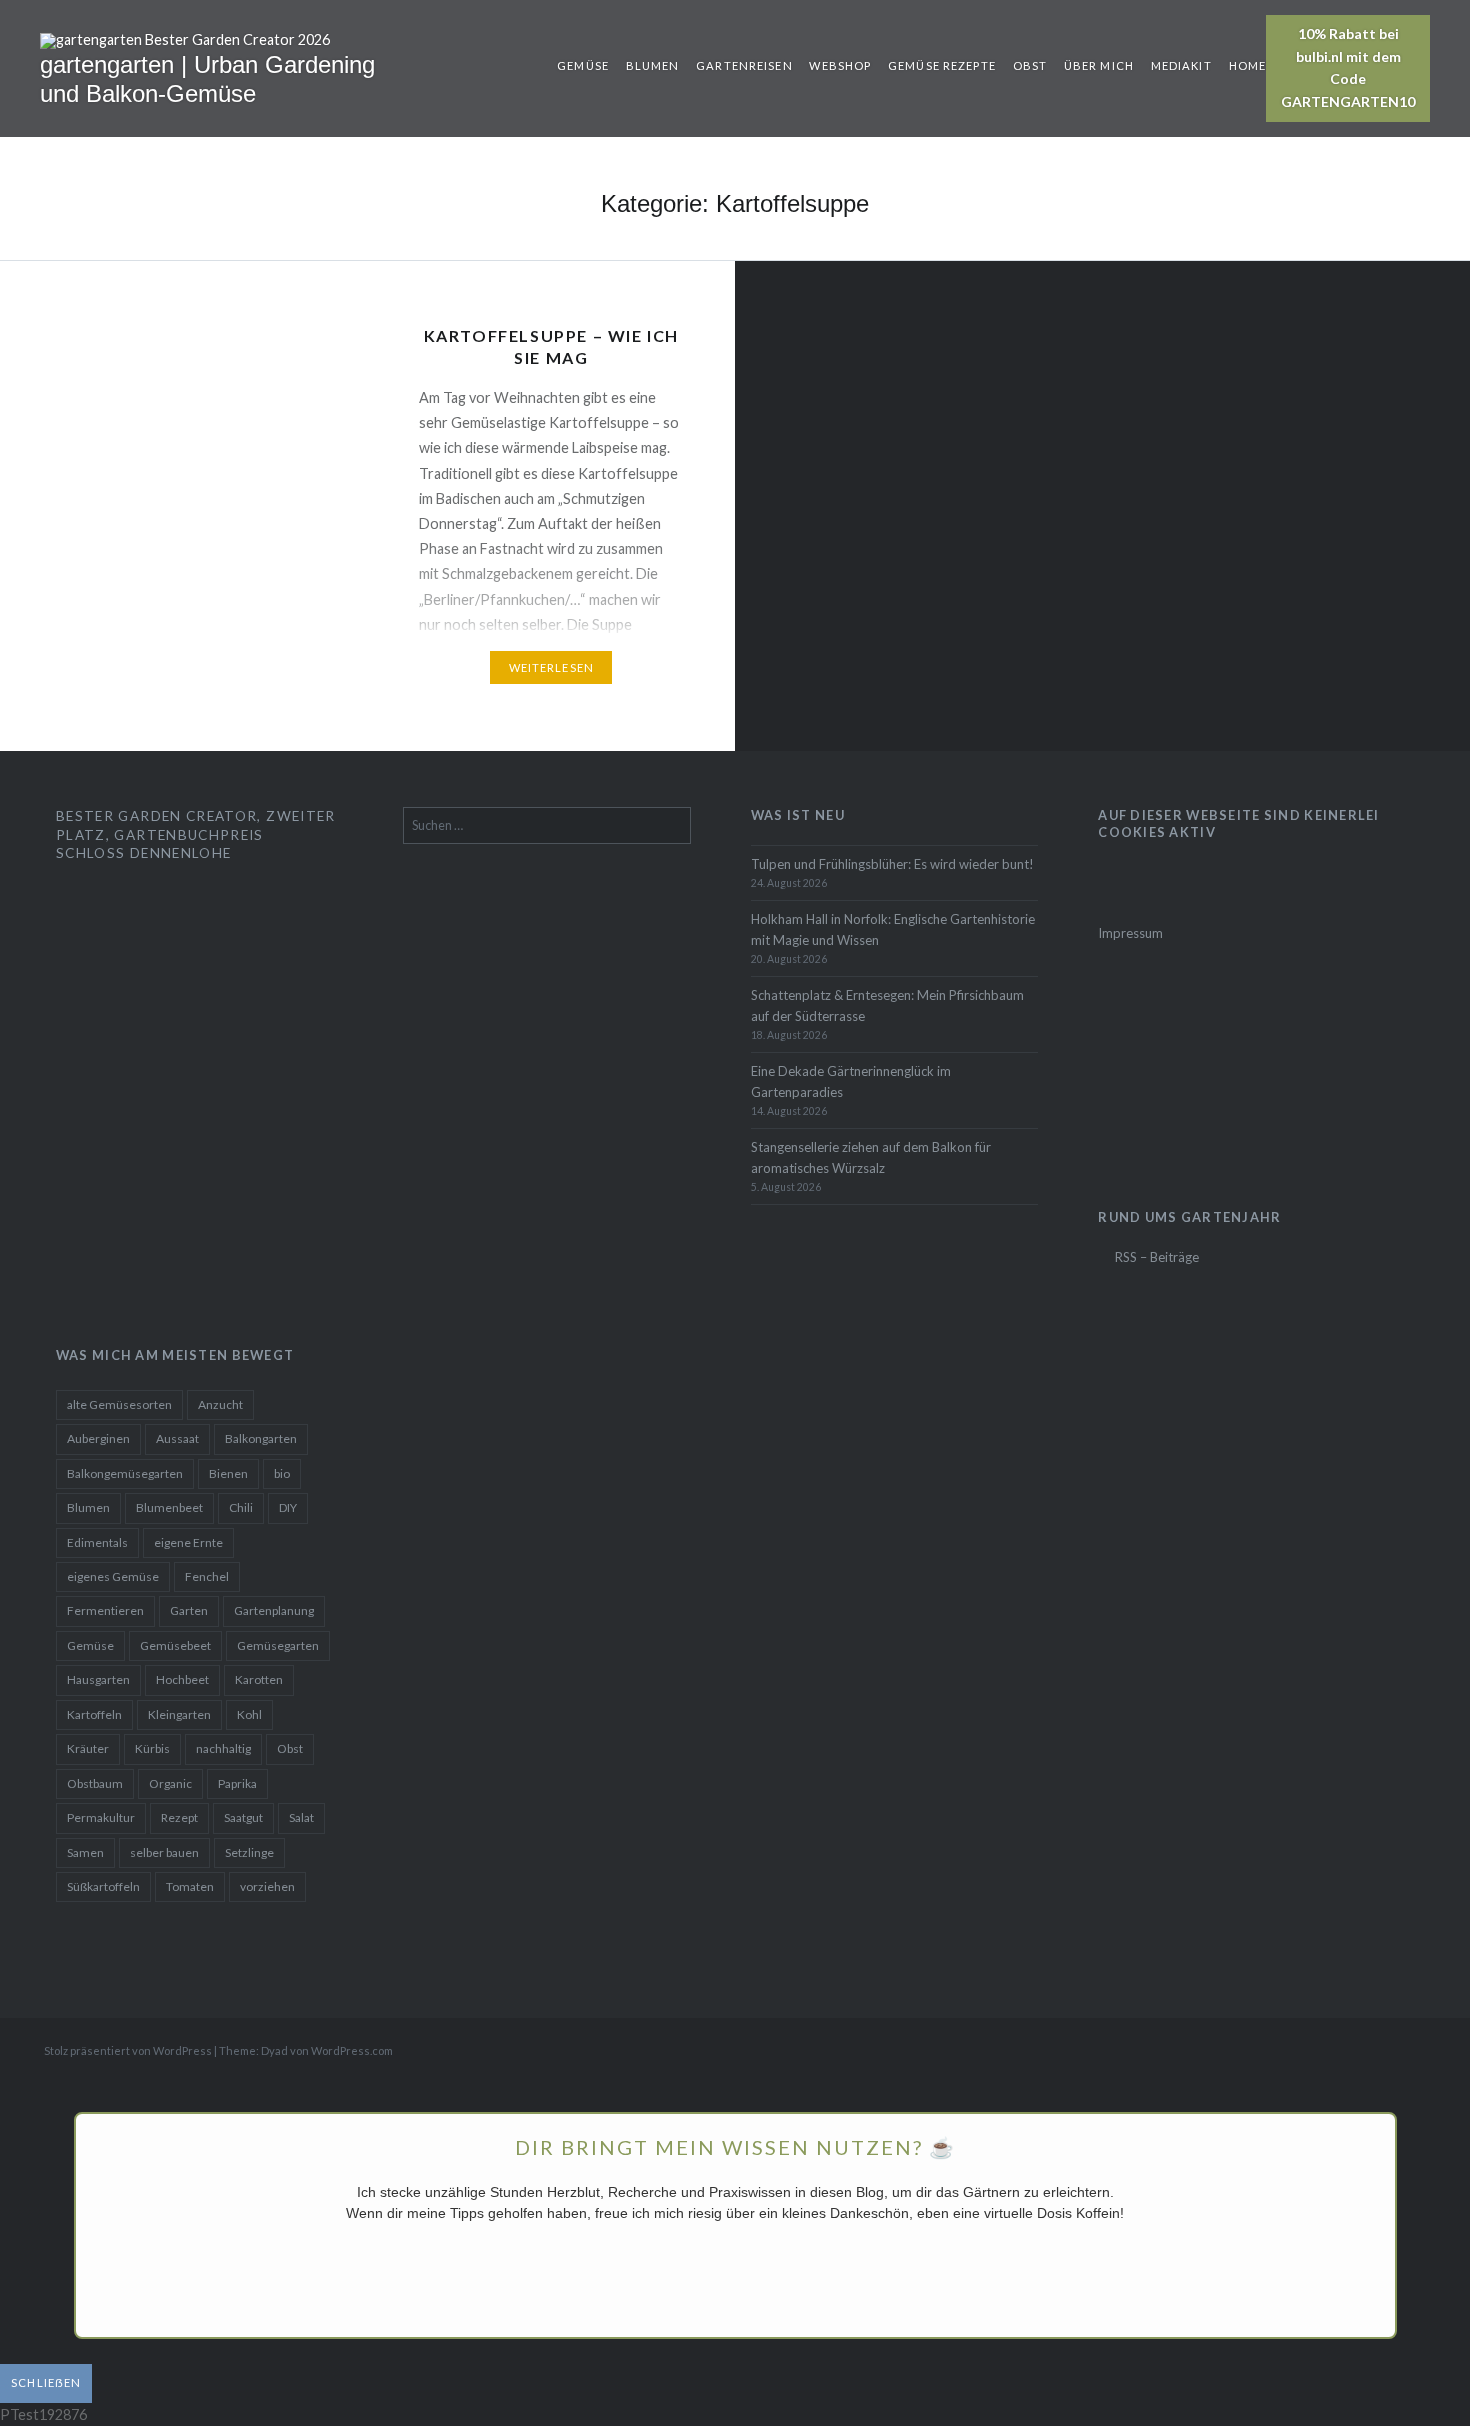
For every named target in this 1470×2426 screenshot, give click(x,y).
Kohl (249, 1714)
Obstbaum (95, 1783)
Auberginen (98, 1438)
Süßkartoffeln (103, 1886)
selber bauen (164, 1852)
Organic (170, 1783)
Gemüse (583, 65)
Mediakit (1181, 65)
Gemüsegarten (278, 1645)
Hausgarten (98, 1679)
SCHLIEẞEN (46, 2382)
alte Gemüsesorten (119, 1404)
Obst (1030, 65)
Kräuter (88, 1748)
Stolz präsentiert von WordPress (128, 2050)
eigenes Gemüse (113, 1576)
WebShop (840, 65)
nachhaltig (223, 1748)
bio (282, 1473)
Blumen (653, 65)
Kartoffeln (94, 1714)
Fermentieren (105, 1610)
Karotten (259, 1679)
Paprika (237, 1783)
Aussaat (177, 1438)
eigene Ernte (188, 1542)
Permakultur (101, 1817)
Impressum (1130, 933)
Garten (189, 1610)
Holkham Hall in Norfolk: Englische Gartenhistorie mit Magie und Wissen (893, 929)
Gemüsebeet (175, 1645)
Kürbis (152, 1748)
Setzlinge (249, 1852)
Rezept (179, 1817)
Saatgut (243, 1817)
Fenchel (207, 1576)
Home (1247, 65)
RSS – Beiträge (1155, 1257)
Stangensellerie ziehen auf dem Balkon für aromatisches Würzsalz (871, 1157)
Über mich (1099, 65)
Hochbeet (182, 1679)
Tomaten (190, 1886)
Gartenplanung (274, 1610)
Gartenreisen (744, 65)
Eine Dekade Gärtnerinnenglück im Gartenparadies (851, 1081)
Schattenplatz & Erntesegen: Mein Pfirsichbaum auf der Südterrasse (887, 1005)
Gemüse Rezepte (942, 65)
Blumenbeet (169, 1507)
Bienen (228, 1473)
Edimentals (97, 1542)
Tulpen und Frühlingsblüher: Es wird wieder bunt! (892, 864)
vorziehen (267, 1886)
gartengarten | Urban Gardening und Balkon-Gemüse (207, 79)
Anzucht (220, 1404)
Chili (241, 1507)
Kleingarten (179, 1714)
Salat (301, 1817)
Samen (85, 1852)
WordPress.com (352, 2050)
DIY (288, 1507)
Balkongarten (261, 1438)
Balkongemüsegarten (125, 1473)
